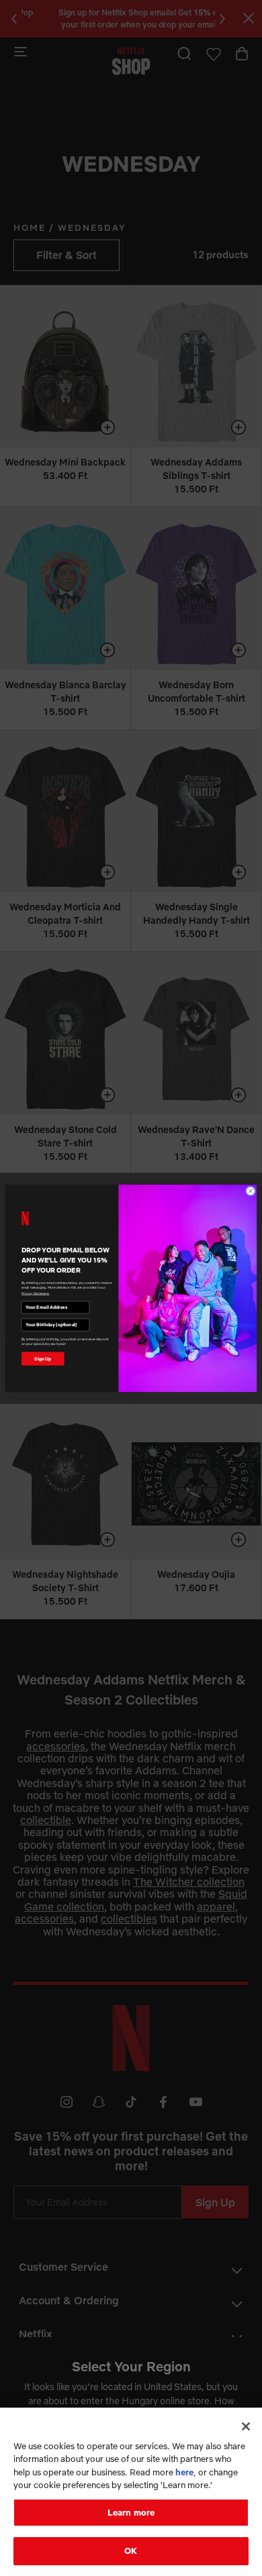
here (184, 2472)
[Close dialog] (250, 1190)
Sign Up (43, 1358)
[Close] (246, 2426)
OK (131, 2551)
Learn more (131, 2512)
